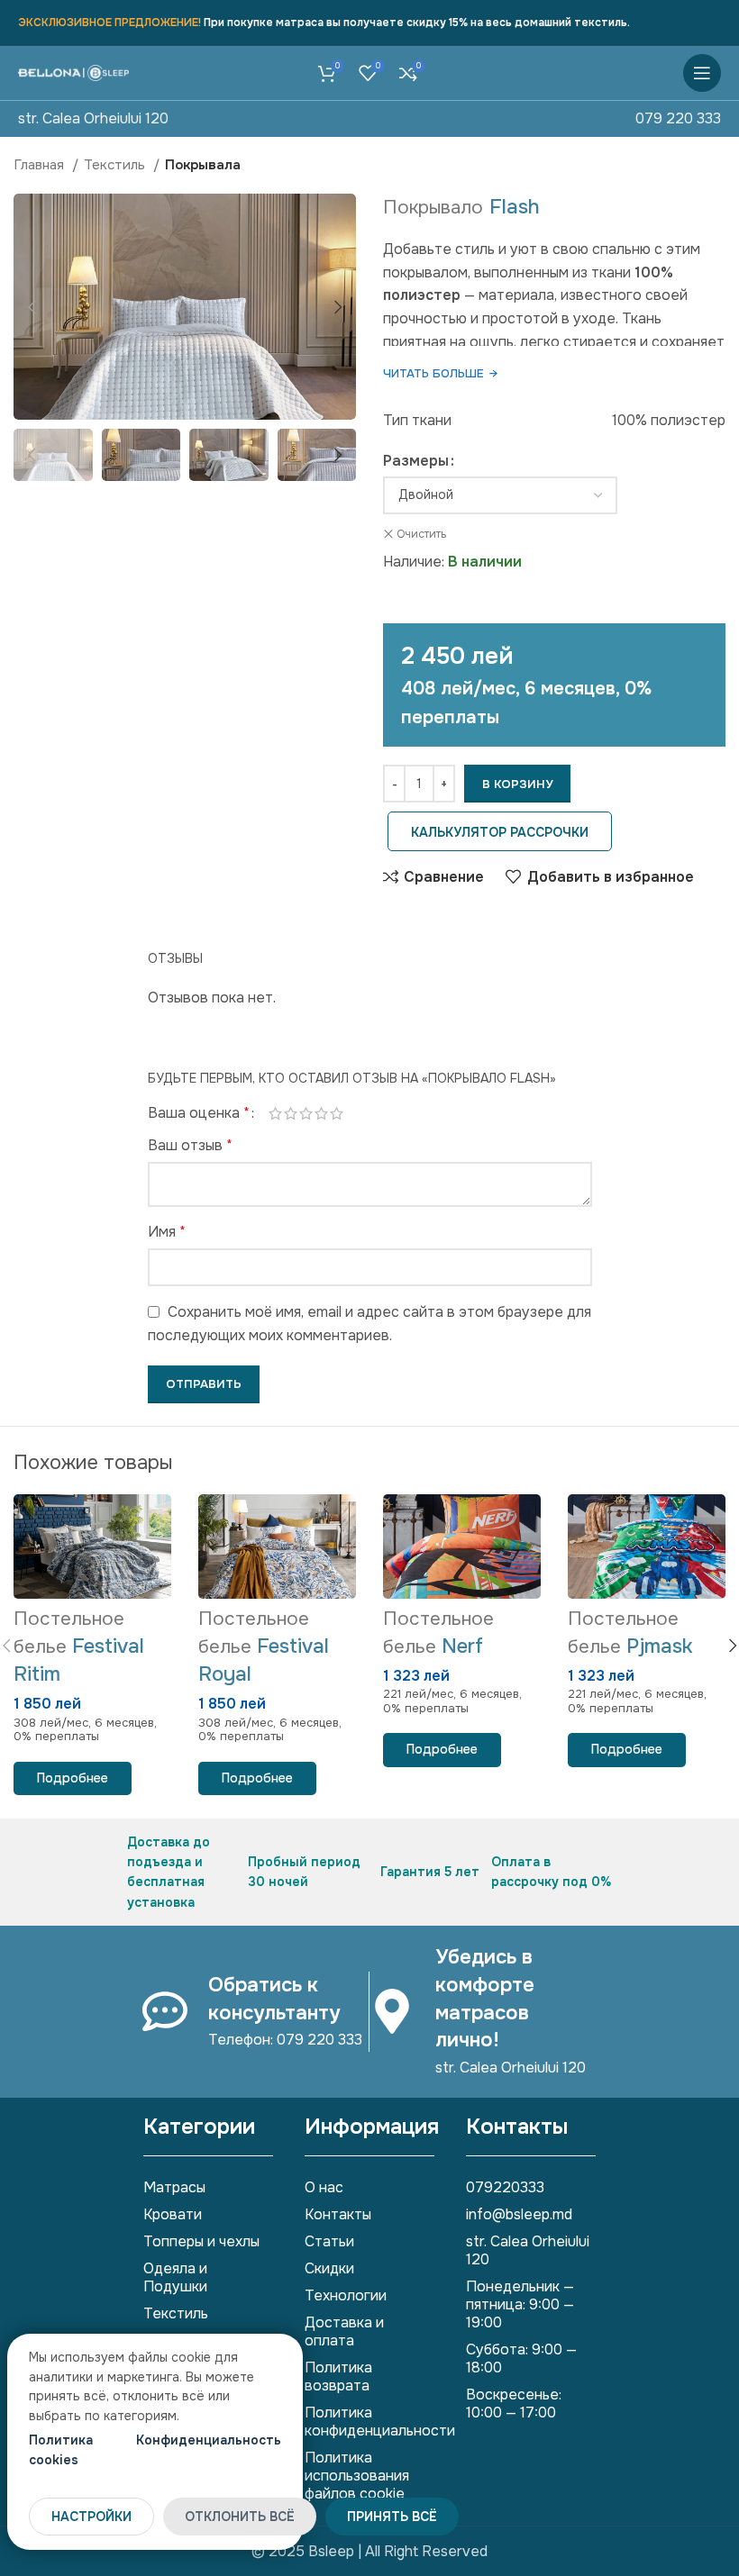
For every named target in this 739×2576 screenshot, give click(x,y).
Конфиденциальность (209, 2440)
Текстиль (116, 165)
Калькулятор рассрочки (500, 832)
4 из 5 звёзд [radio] (321, 1113)
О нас (324, 2187)
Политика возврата (338, 2376)
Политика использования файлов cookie (357, 2476)
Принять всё (392, 2517)
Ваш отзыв (190, 1145)
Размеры (416, 461)
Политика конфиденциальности (369, 2422)
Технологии (346, 2295)
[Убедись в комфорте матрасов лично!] (392, 2011)
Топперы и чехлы (201, 2241)
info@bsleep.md (519, 2214)
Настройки (91, 2517)
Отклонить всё (240, 2517)
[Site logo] (73, 73)
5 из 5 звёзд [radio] (337, 1113)
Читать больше (440, 373)
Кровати (173, 2214)
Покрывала (203, 165)
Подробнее (73, 1778)
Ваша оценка (199, 1113)
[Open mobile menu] (702, 73)
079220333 (505, 2187)
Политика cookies (61, 2450)
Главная (41, 165)
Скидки (329, 2268)
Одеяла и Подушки (175, 2277)
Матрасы (174, 2187)
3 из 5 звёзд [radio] (306, 1113)
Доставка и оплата (344, 2331)
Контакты (338, 2214)
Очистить (421, 534)
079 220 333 (678, 118)
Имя (167, 1232)
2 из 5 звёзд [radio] (291, 1113)
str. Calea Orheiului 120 (93, 118)
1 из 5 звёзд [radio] (275, 1113)
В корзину (517, 784)
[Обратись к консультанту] (165, 2011)
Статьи (329, 2241)
